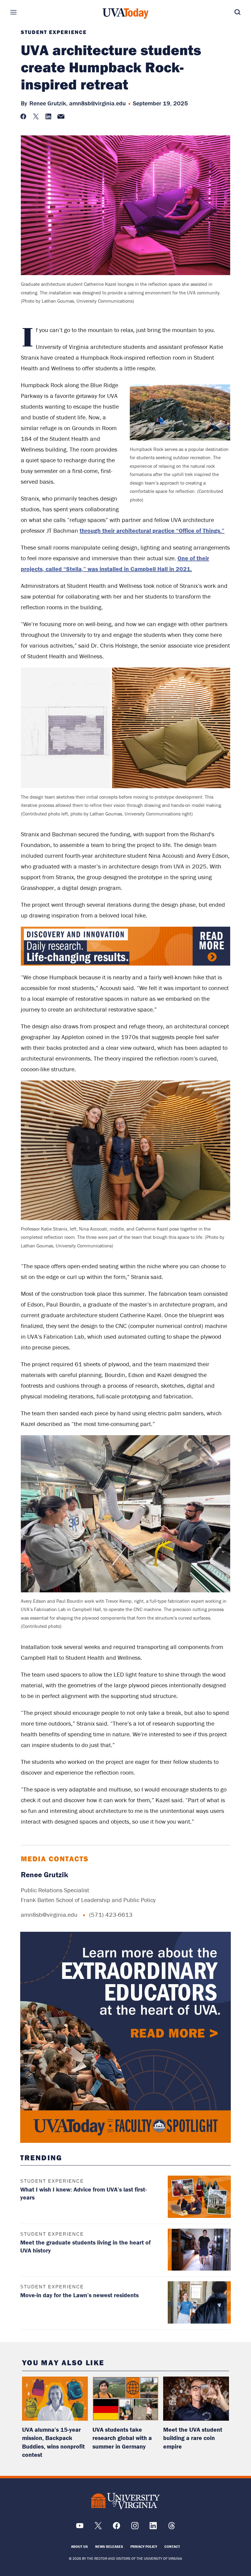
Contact (172, 2546)
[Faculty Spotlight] (126, 2037)
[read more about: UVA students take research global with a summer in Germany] (125, 2399)
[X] (98, 2528)
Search (228, 12)
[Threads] (172, 2528)
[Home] (125, 13)
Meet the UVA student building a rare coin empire (193, 2438)
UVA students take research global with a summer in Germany (122, 2438)
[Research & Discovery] (125, 964)
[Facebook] (116, 2528)
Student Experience (54, 32)
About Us (79, 2546)
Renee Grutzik (45, 1875)
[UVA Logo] (125, 2501)
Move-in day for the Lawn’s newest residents (79, 2295)
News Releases (109, 2546)
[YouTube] (80, 2528)
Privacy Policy (144, 2546)
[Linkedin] (153, 2528)
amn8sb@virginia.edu (97, 103)
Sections (23, 12)
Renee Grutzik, (49, 103)
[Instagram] (135, 2528)
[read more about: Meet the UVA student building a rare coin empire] (196, 2399)
